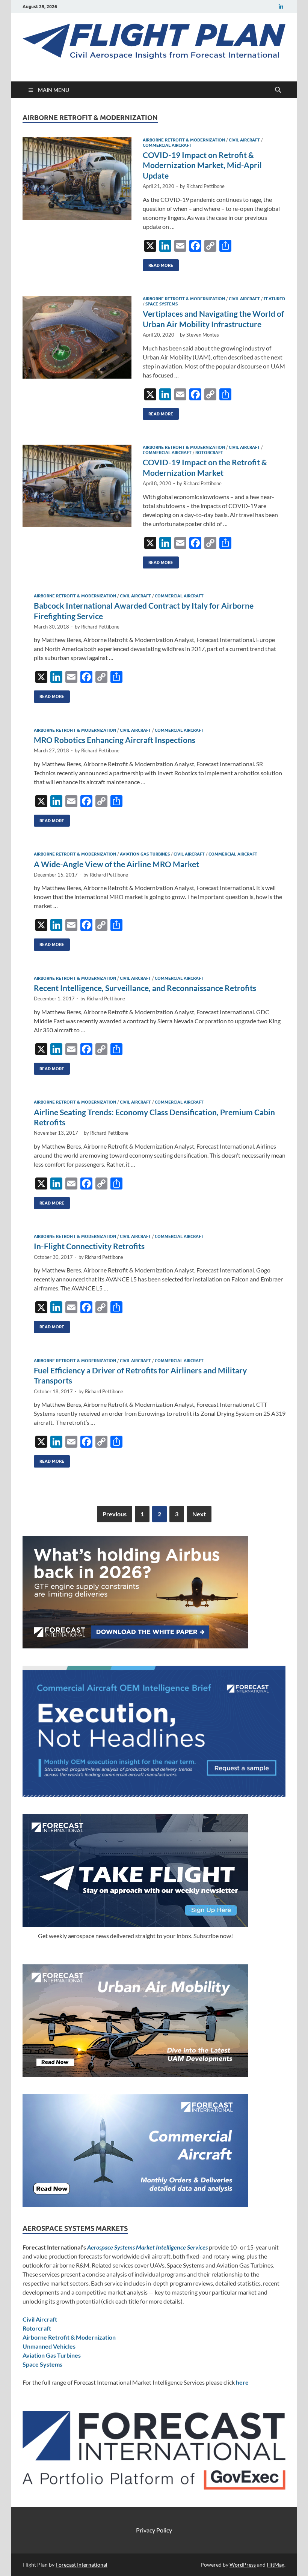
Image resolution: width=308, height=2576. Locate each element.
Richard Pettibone (205, 186)
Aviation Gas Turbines (145, 854)
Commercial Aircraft (167, 145)
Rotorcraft (209, 453)
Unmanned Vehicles (49, 2346)
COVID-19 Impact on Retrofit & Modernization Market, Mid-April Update (202, 165)
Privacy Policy (154, 2530)
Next (199, 1514)
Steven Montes (203, 335)
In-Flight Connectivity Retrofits (89, 1246)
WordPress (243, 2565)
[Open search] (278, 90)
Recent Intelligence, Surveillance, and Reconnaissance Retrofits (145, 988)
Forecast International (82, 2565)
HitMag (276, 2565)
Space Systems (162, 304)
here (242, 2382)
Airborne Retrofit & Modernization (184, 140)
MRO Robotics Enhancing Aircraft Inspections (115, 740)
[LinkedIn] (281, 7)
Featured (274, 299)
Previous (115, 1514)
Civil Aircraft (244, 140)
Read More (158, 264)
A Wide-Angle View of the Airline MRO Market (116, 864)
